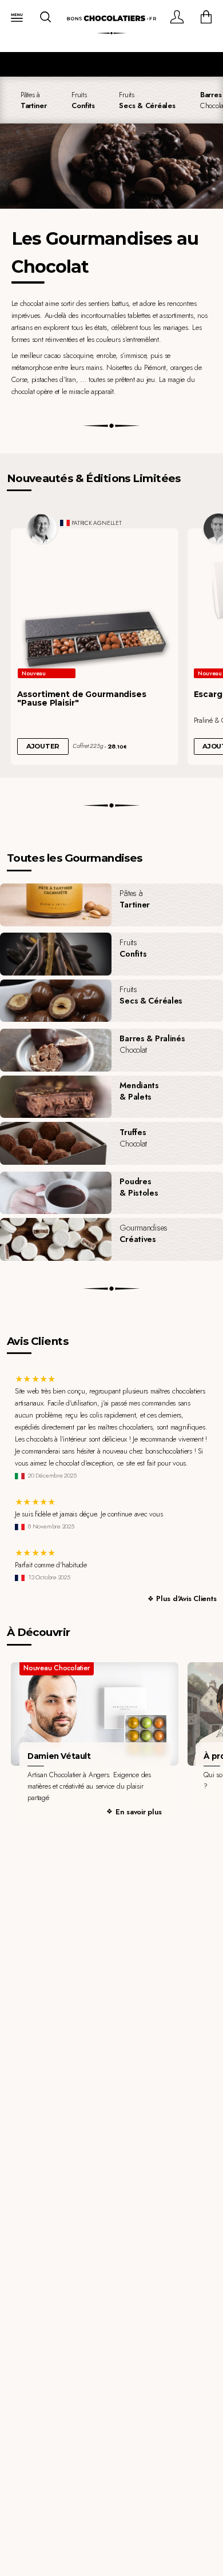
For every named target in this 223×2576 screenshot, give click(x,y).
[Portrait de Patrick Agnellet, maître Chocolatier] (42, 528)
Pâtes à (34, 100)
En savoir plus (139, 1812)
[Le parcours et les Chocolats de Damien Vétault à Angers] (95, 1714)
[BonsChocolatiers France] (111, 19)
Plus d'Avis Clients (186, 1598)
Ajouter (43, 746)
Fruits (83, 100)
